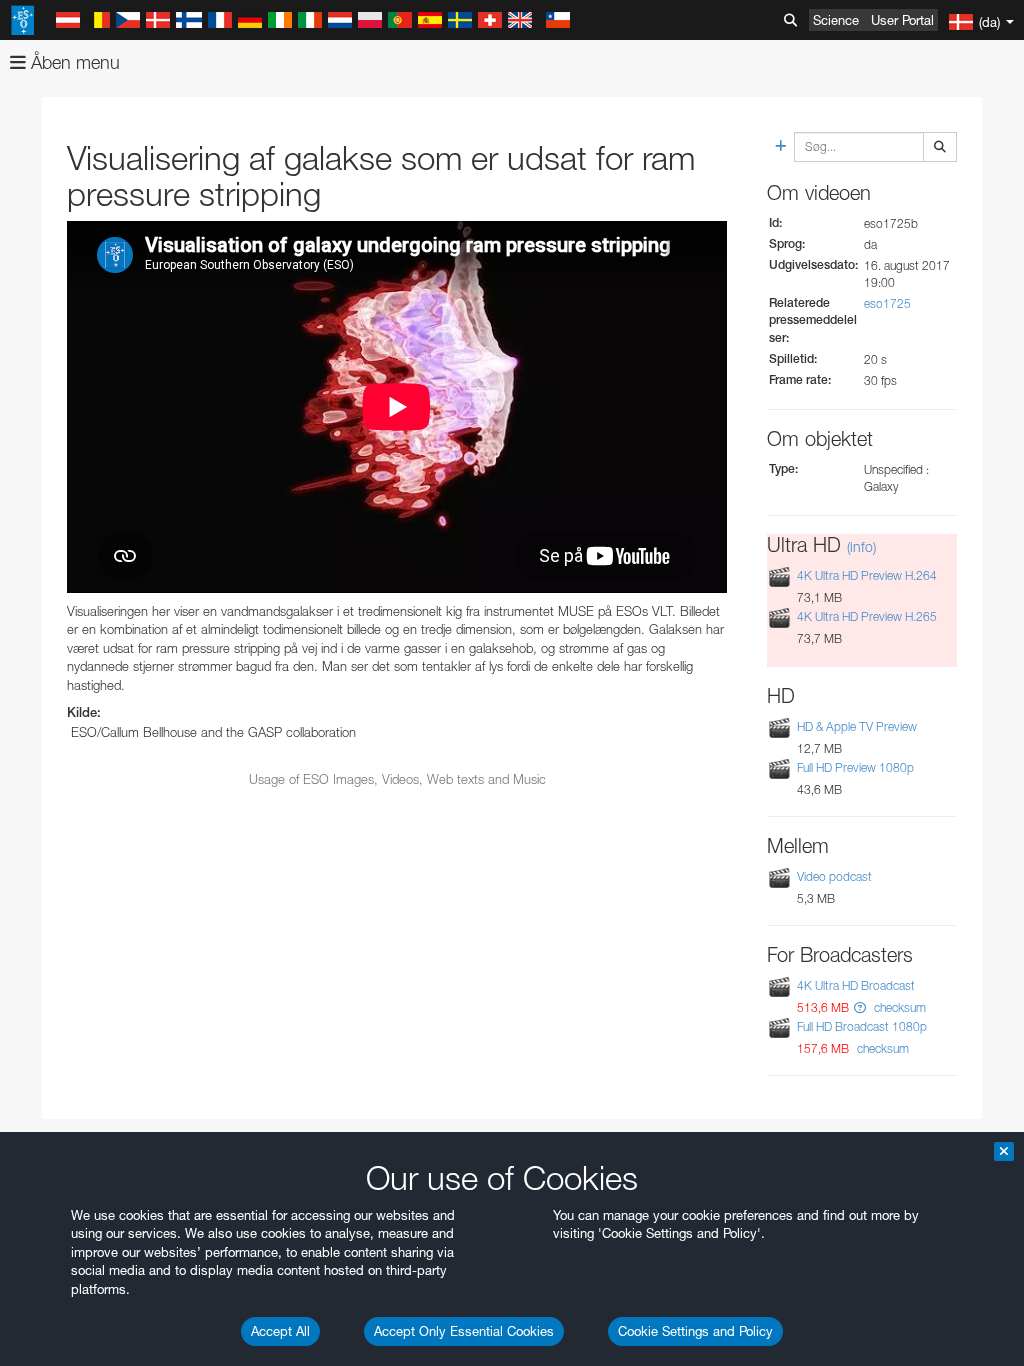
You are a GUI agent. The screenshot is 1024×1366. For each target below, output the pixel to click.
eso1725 (887, 303)
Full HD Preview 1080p (855, 767)
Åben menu (73, 62)
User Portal (902, 20)
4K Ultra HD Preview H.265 (867, 616)
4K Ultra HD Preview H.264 (867, 575)
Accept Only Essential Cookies (464, 1331)
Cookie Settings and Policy (695, 1331)
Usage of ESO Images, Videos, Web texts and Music (397, 779)
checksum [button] (898, 1007)
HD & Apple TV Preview (857, 726)
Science (836, 20)
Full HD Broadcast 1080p (862, 1026)
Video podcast (834, 876)
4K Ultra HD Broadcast (856, 985)
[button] (860, 1007)
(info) (861, 546)
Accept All (280, 1331)
